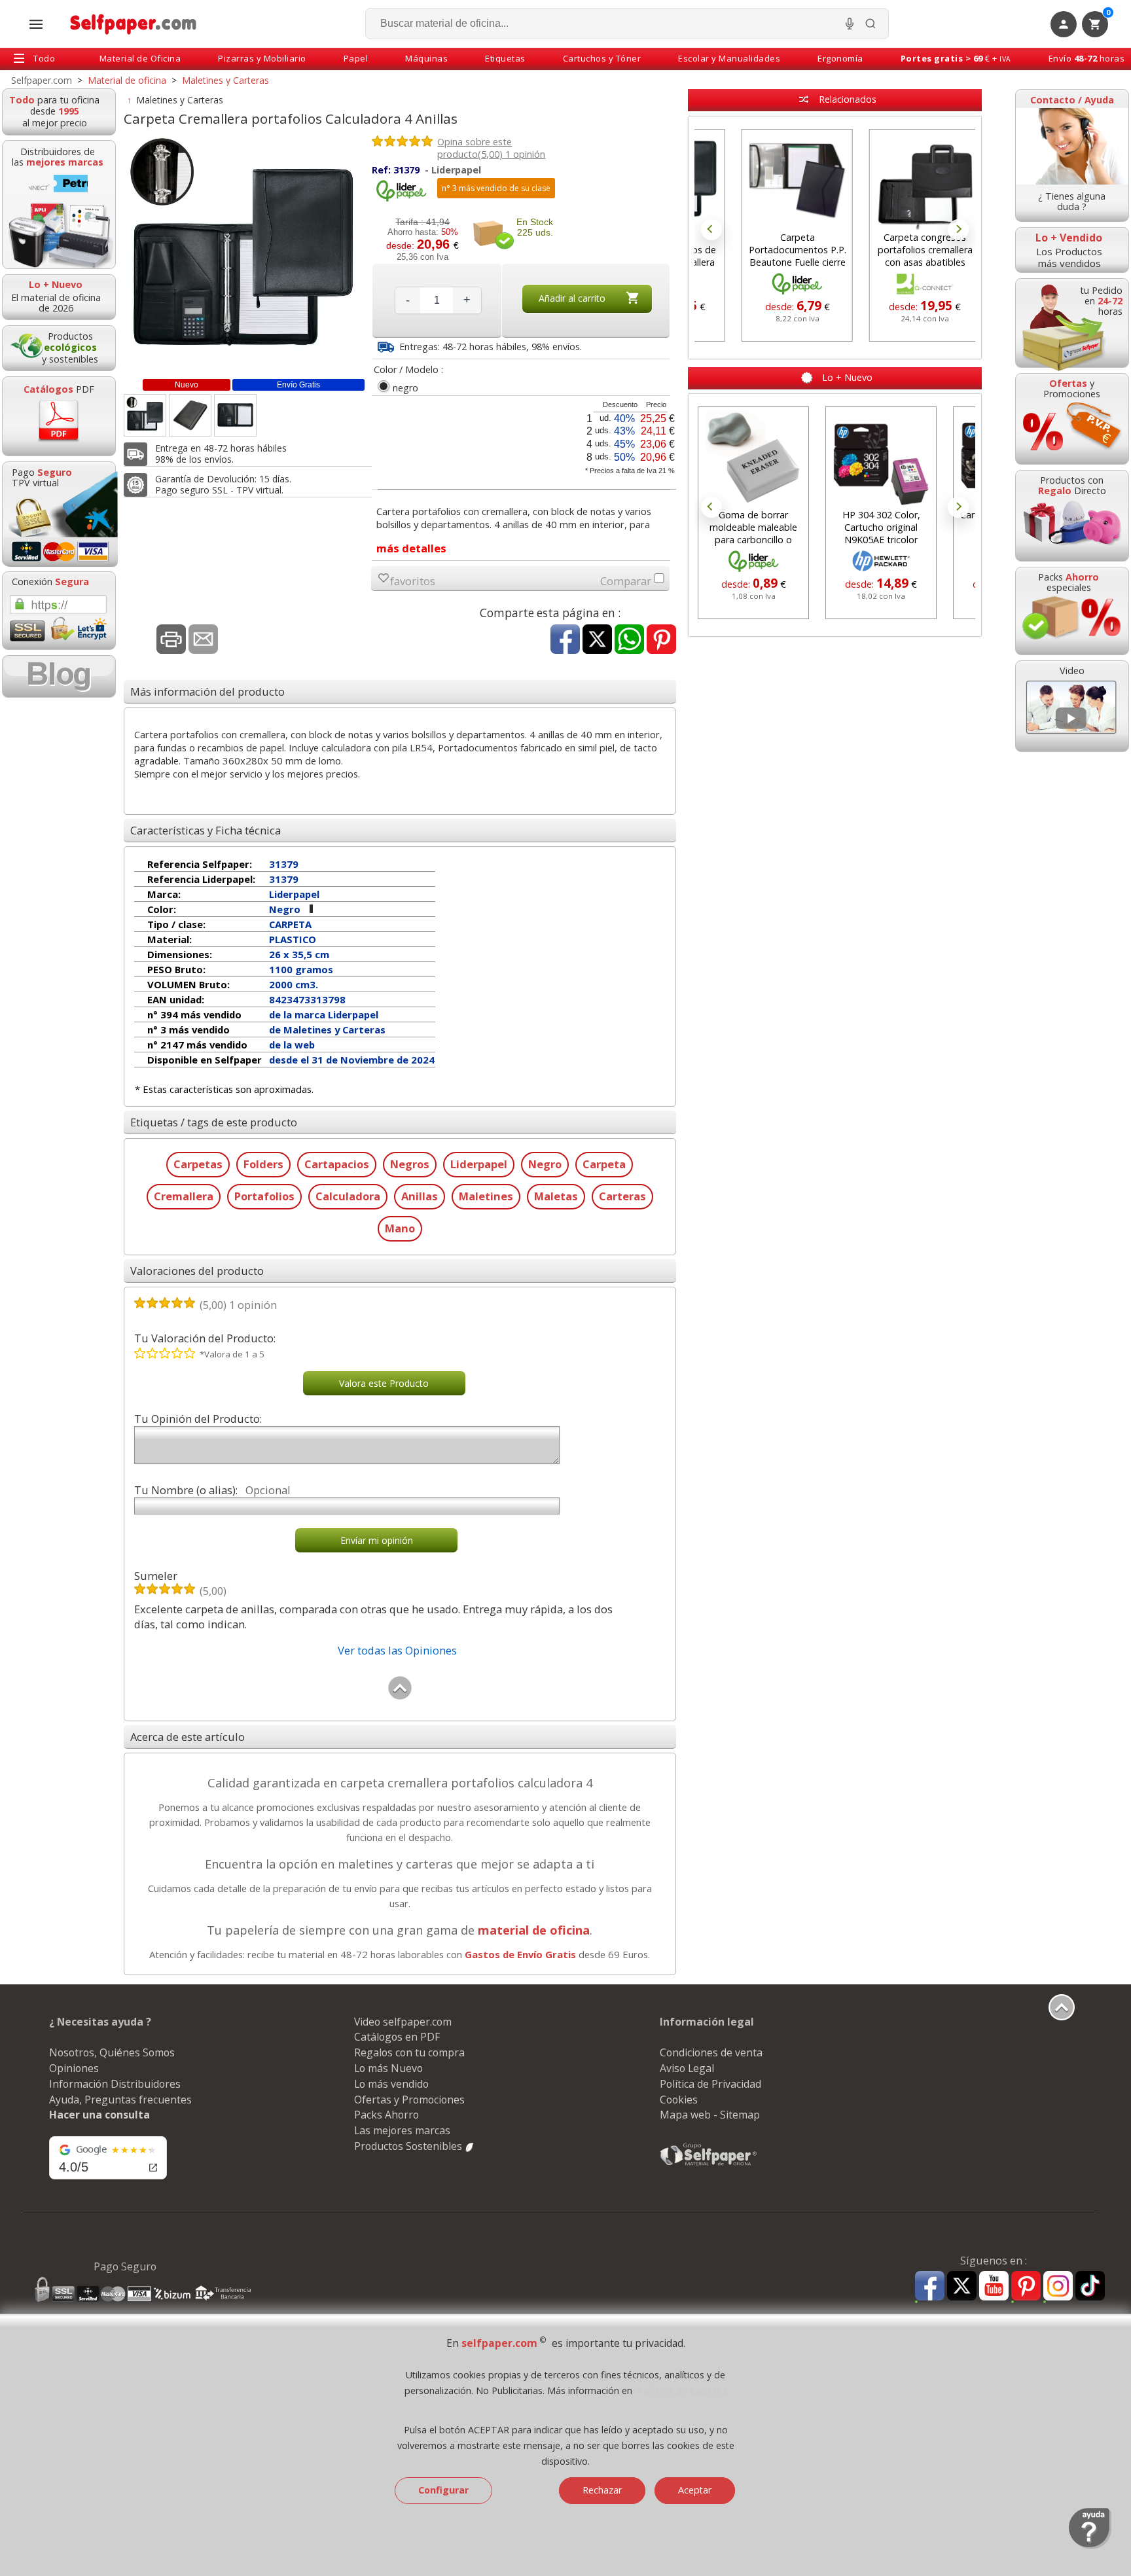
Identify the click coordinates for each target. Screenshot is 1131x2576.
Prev (711, 230)
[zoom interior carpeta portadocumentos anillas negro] (235, 415)
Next (958, 230)
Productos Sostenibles (409, 2146)
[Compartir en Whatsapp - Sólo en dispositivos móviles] (629, 640)
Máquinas (426, 58)
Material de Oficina (140, 58)
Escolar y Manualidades (729, 58)
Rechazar (602, 2490)
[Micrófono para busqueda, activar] (850, 24)
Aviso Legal (687, 2068)
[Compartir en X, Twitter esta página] (597, 640)
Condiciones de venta (711, 2052)
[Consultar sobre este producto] (203, 640)
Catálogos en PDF (397, 2037)
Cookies (679, 2100)
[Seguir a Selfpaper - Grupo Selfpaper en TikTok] (1090, 2286)
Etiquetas (505, 58)
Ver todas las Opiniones (397, 1650)
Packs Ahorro (386, 2115)
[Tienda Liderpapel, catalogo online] (401, 199)
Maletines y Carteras (180, 100)
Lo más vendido (391, 2084)
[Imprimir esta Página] (171, 640)
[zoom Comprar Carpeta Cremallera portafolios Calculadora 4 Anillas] (145, 415)
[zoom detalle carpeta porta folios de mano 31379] (190, 415)
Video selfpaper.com (403, 2022)
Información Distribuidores (115, 2084)
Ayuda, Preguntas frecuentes (120, 2100)
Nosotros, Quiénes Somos (112, 2052)
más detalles (411, 548)
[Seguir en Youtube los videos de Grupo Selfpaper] (994, 2286)
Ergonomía (840, 58)
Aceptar (695, 2490)
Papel (356, 58)
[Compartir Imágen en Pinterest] (661, 640)
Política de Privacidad (710, 2084)
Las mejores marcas (402, 2130)
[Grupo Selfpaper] (709, 2165)
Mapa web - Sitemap (710, 2115)
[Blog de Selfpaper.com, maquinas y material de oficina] (59, 676)
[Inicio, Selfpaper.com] (134, 24)
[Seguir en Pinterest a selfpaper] (1026, 2288)
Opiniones (74, 2068)
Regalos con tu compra (409, 2052)
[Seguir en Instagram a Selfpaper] (1058, 2288)
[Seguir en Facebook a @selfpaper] (930, 2288)
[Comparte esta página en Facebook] (565, 640)
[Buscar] (871, 24)
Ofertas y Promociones (409, 2100)
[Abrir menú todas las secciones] (36, 24)
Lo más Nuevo (388, 2068)
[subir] (400, 1697)
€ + (956, 58)
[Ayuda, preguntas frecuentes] (1090, 2546)
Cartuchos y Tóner (602, 58)
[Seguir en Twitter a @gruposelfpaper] (962, 2286)
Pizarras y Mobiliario (262, 58)
